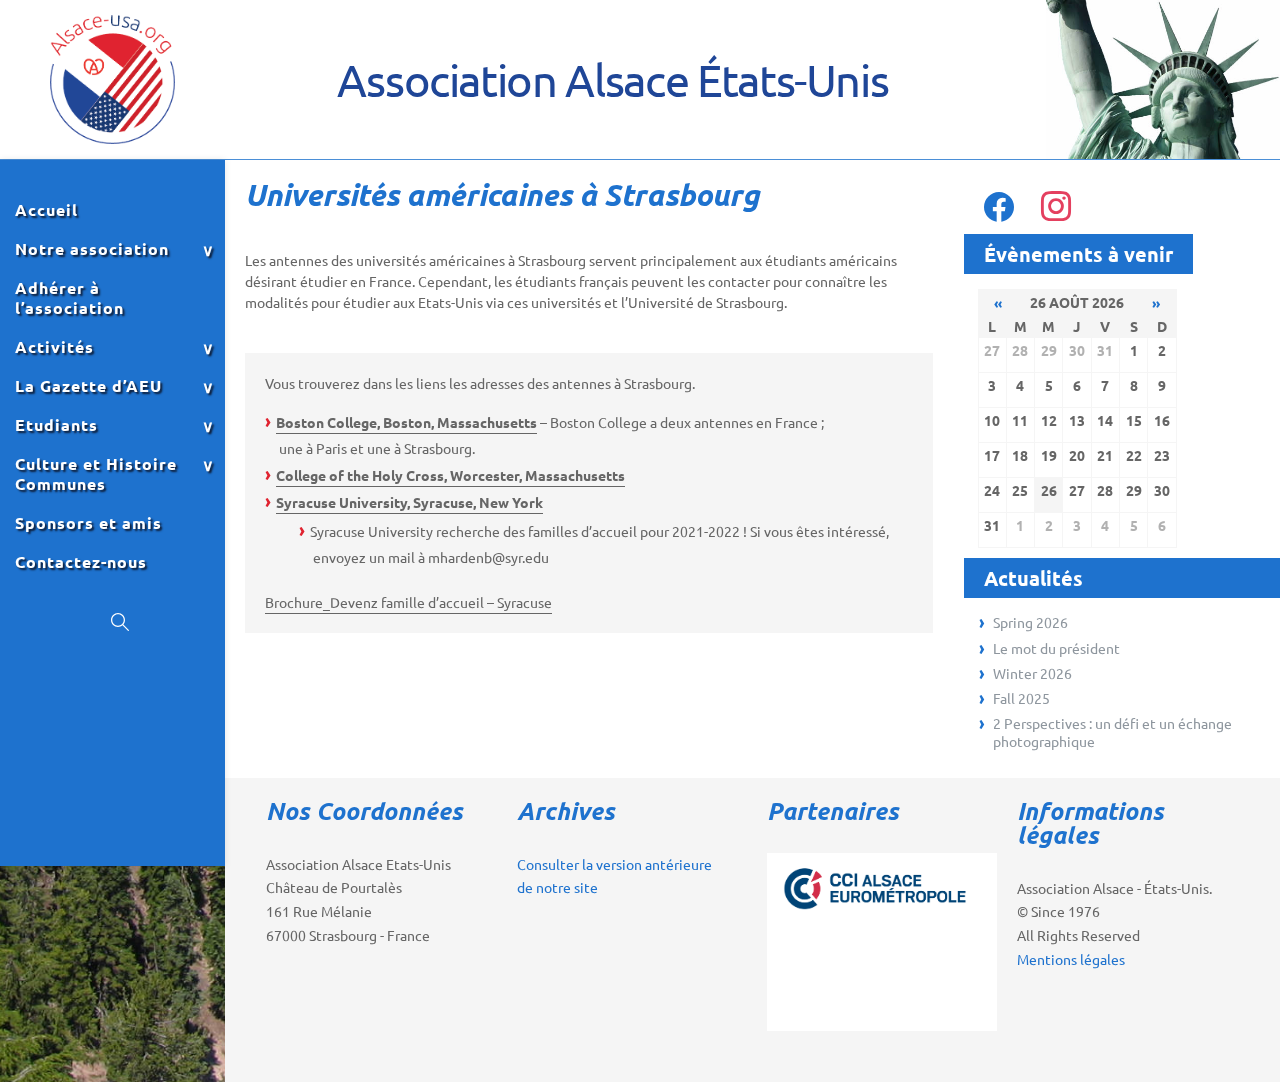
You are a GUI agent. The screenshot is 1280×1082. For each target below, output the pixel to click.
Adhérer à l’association (69, 298)
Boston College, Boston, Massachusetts (406, 422)
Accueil (46, 210)
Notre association (92, 249)
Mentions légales (1071, 959)
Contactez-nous (81, 562)
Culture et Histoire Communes (96, 474)
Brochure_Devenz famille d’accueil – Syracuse (408, 602)
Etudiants (56, 425)
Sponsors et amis (88, 523)
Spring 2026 (1030, 622)
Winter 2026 (1032, 673)
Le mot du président (1056, 648)
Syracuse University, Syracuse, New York (409, 502)
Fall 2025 (1021, 698)
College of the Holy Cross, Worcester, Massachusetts (450, 475)
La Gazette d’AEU (88, 386)
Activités (54, 347)
